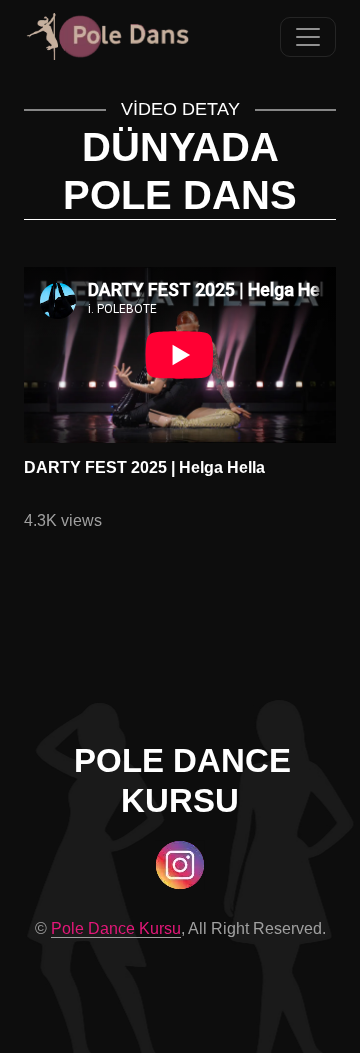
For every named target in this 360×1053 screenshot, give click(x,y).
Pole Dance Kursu (116, 928)
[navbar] (308, 37)
